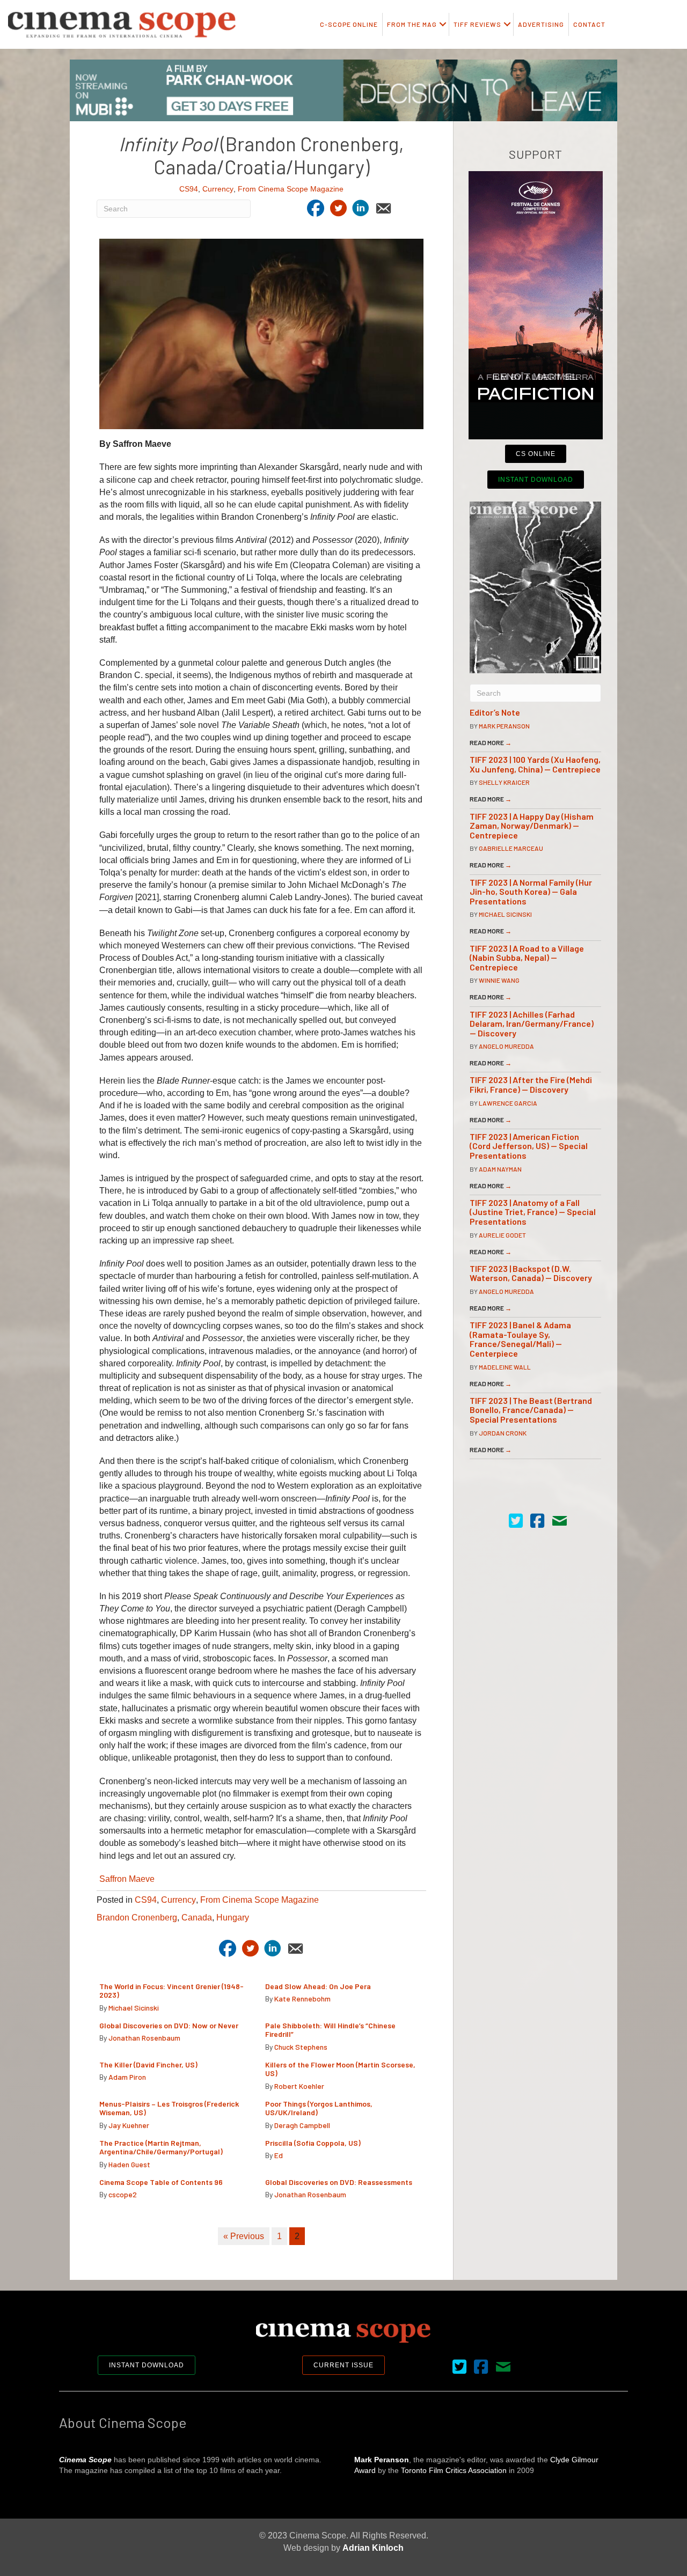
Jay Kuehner (129, 2125)
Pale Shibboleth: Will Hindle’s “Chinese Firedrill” (330, 2030)
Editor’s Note (495, 712)
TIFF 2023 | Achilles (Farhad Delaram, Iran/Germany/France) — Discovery (532, 1024)
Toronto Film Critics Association (454, 2470)
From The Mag (412, 24)
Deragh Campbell (302, 2125)
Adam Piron (127, 2077)
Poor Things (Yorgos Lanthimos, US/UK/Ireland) (319, 2108)
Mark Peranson (504, 726)
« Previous (244, 2236)
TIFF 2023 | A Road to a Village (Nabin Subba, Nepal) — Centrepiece (527, 958)
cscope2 (123, 2194)
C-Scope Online (349, 24)
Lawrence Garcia (508, 1103)
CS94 (189, 189)
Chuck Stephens (301, 2047)
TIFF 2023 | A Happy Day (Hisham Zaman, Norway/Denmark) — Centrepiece (532, 826)
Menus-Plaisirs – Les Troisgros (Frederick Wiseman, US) (169, 2108)
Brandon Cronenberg (137, 1918)
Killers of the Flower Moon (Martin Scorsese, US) (340, 2069)
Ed (279, 2155)
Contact (589, 24)
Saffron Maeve (127, 1879)
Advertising (541, 24)
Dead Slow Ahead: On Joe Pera (318, 1986)
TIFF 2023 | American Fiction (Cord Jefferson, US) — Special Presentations (529, 1146)
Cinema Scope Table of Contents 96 (161, 2182)
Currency (218, 189)
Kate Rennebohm (302, 1999)
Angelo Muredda (506, 1046)
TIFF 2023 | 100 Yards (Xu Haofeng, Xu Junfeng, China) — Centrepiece (535, 764)
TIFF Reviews (477, 24)
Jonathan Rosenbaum (144, 2038)
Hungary (233, 1918)
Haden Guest (129, 2164)
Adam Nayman (500, 1169)
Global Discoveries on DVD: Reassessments (339, 2182)
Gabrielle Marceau (511, 848)
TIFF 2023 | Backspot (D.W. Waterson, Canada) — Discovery (531, 1273)
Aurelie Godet (502, 1235)
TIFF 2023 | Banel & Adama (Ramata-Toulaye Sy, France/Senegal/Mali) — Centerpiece (520, 1339)
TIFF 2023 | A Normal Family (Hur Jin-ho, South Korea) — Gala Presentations (531, 892)
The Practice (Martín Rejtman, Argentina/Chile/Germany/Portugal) (161, 2147)
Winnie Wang (499, 980)
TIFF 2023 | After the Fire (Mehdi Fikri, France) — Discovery (531, 1084)
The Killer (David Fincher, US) (148, 2065)
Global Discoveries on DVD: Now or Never (169, 2025)
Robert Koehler (299, 2086)
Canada (197, 1918)
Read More (491, 742)
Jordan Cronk (503, 1433)
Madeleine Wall (505, 1367)
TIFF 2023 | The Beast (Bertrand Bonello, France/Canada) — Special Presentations (531, 1410)
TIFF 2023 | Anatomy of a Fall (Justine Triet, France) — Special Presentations (533, 1212)
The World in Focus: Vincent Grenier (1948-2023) (171, 1991)
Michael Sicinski (134, 2008)
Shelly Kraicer (504, 782)
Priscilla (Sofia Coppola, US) (314, 2143)
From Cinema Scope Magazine (291, 189)
